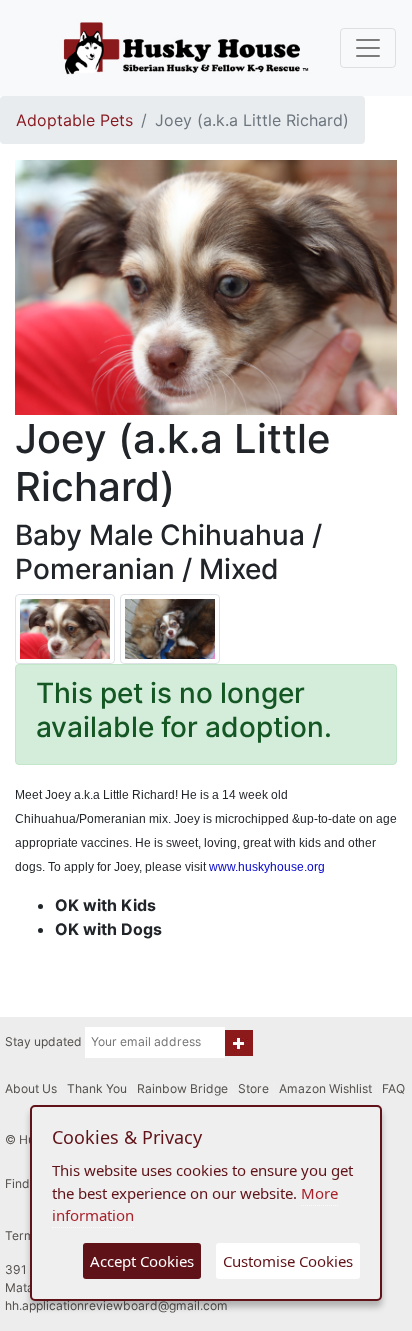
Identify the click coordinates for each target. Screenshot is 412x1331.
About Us (31, 1088)
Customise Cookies (288, 1261)
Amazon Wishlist (325, 1088)
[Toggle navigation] (368, 48)
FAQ (393, 1088)
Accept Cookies (142, 1261)
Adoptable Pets (74, 120)
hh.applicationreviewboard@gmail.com (116, 1305)
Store (253, 1088)
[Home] (186, 48)
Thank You (97, 1088)
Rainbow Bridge (182, 1088)
